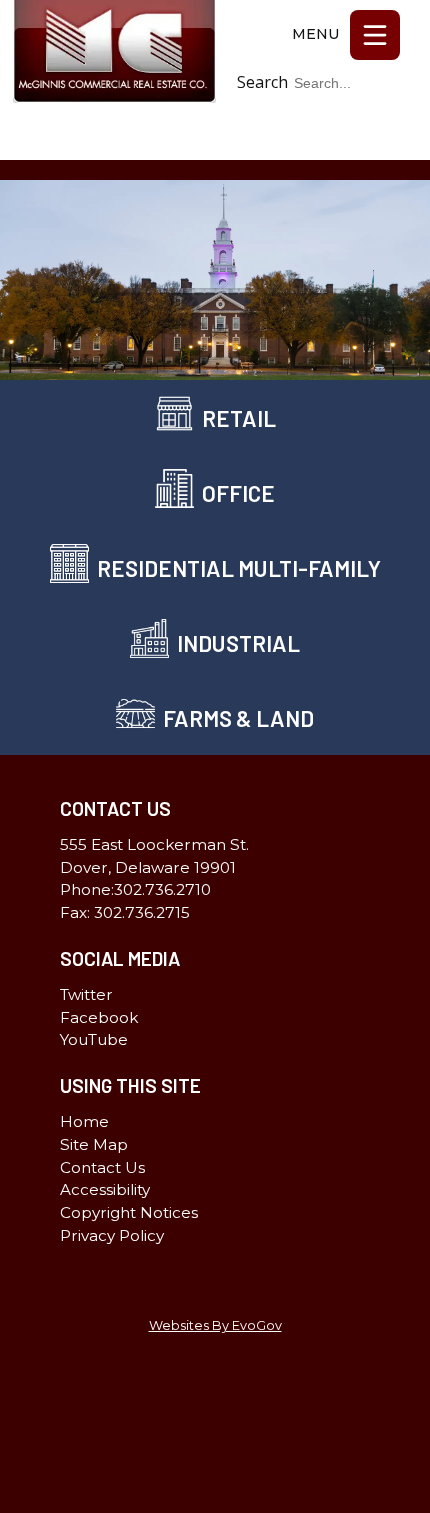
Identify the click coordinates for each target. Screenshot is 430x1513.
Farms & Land (238, 718)
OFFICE (238, 493)
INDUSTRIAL (238, 643)
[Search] (391, 113)
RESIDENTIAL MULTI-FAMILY (239, 568)
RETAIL (239, 418)
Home (84, 1121)
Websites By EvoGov (215, 1325)
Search (262, 82)
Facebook (374, 150)
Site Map (94, 1144)
